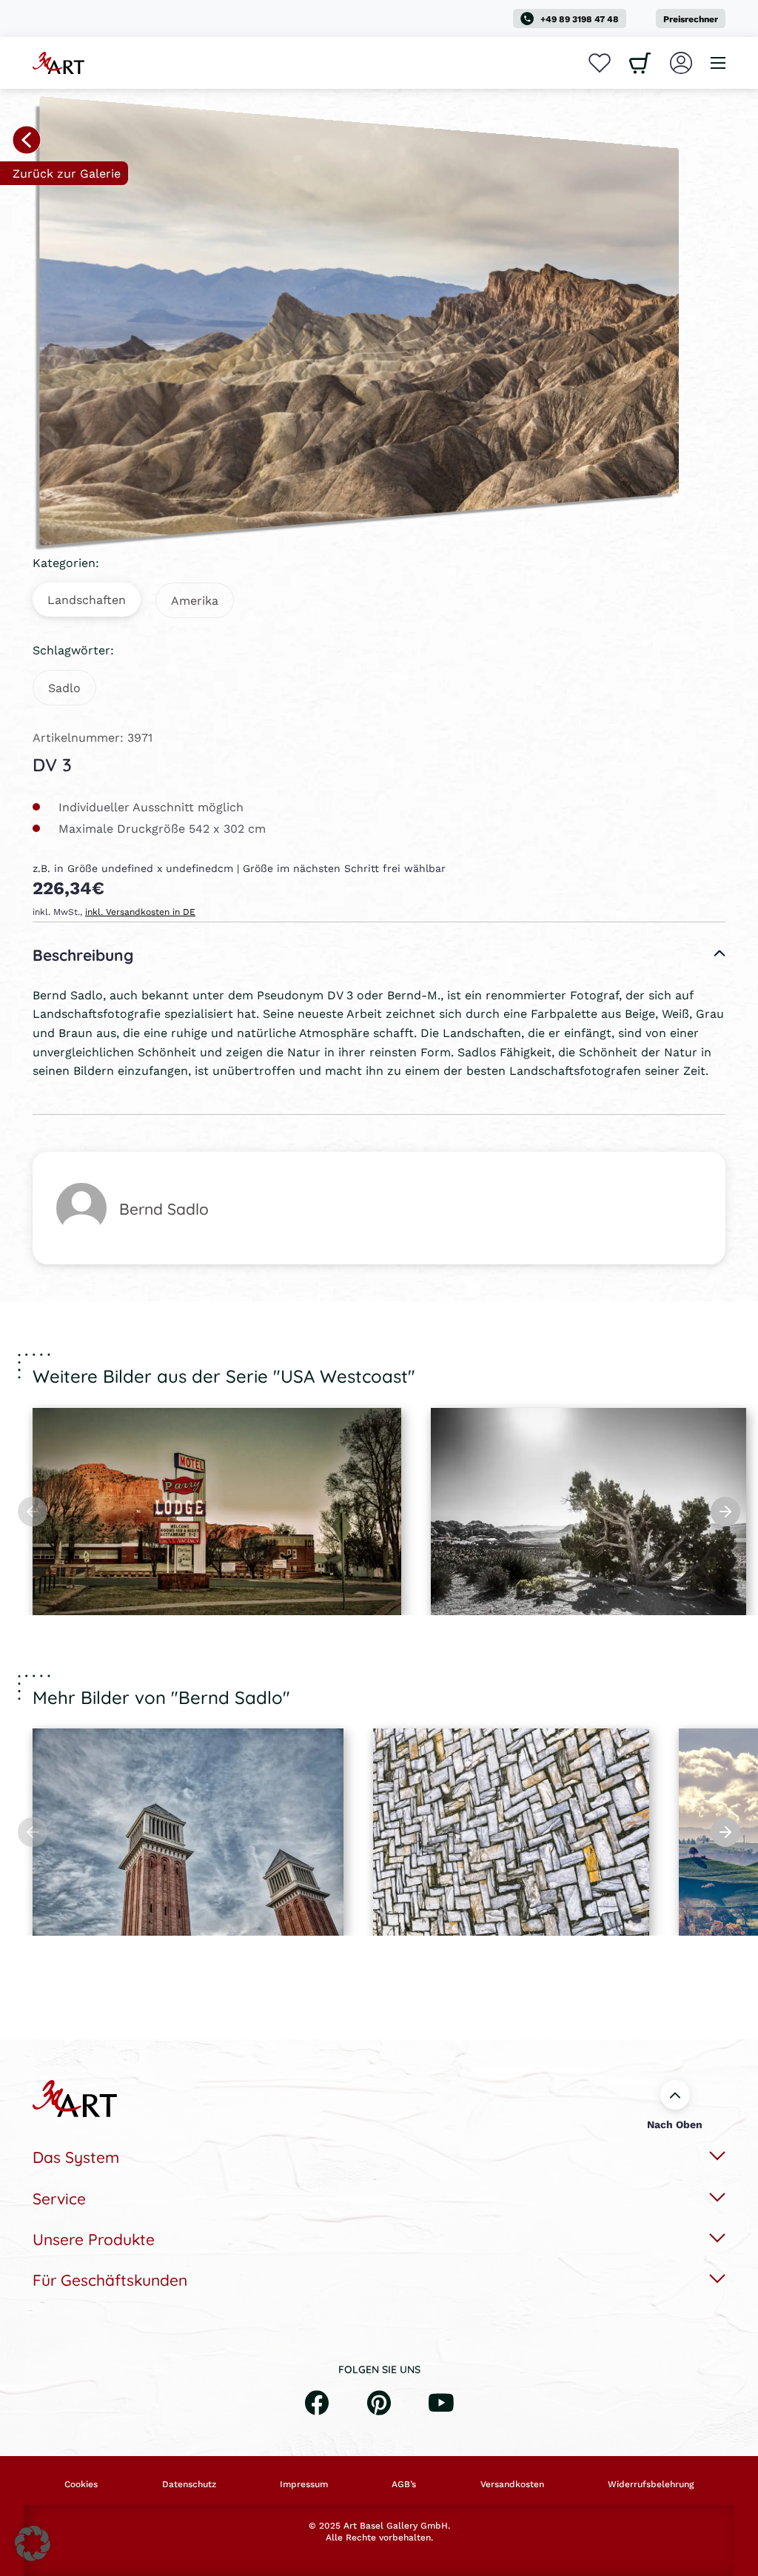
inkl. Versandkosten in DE (140, 912)
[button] (33, 2543)
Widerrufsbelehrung (651, 2484)
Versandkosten (512, 2484)
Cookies (81, 2484)
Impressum (304, 2484)
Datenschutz (189, 2484)
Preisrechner (691, 19)
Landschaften (87, 599)
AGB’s (404, 2484)
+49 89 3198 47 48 (580, 19)
